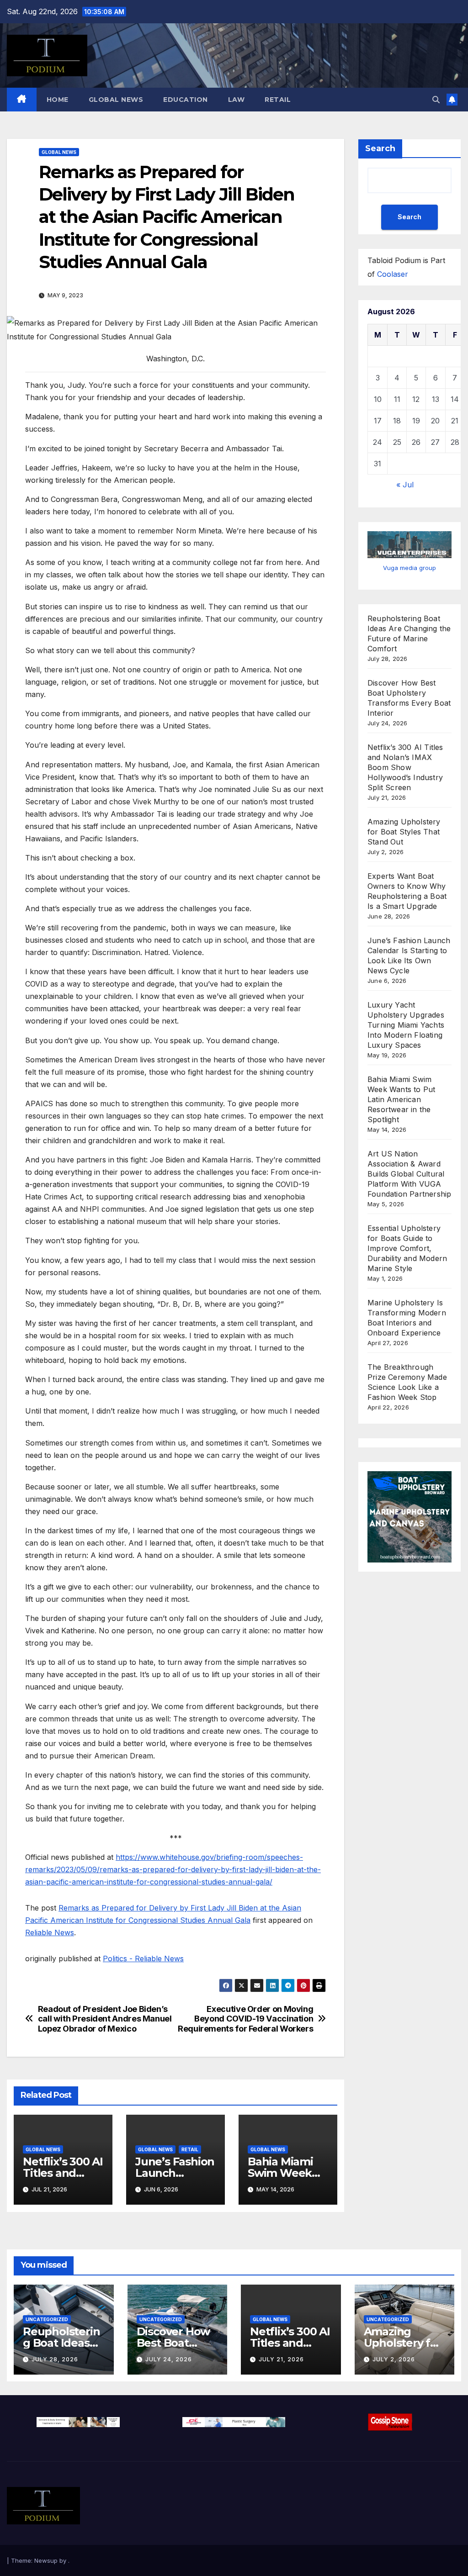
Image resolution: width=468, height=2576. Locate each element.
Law (237, 100)
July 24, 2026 (169, 2359)
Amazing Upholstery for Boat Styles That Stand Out (404, 832)
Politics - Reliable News (143, 1958)
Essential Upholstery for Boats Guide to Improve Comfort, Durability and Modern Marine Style (407, 1248)
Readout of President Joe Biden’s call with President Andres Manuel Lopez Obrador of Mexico (105, 2019)
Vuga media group (409, 568)
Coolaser (393, 274)
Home (58, 100)
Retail (278, 100)
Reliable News (50, 1932)
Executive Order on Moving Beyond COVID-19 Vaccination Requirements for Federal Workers (245, 2019)
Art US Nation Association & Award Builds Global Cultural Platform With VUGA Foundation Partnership (409, 1174)
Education (186, 100)
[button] (436, 100)
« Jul (405, 485)
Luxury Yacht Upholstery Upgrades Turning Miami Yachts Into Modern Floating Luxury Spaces (406, 1025)
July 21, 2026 (281, 2359)
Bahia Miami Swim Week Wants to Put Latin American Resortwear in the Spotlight (401, 1099)
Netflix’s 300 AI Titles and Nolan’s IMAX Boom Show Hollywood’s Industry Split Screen (405, 767)
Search (380, 148)
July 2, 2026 (394, 2359)
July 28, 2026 (55, 2359)
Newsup (46, 2560)
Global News (116, 100)
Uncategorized (47, 2319)
